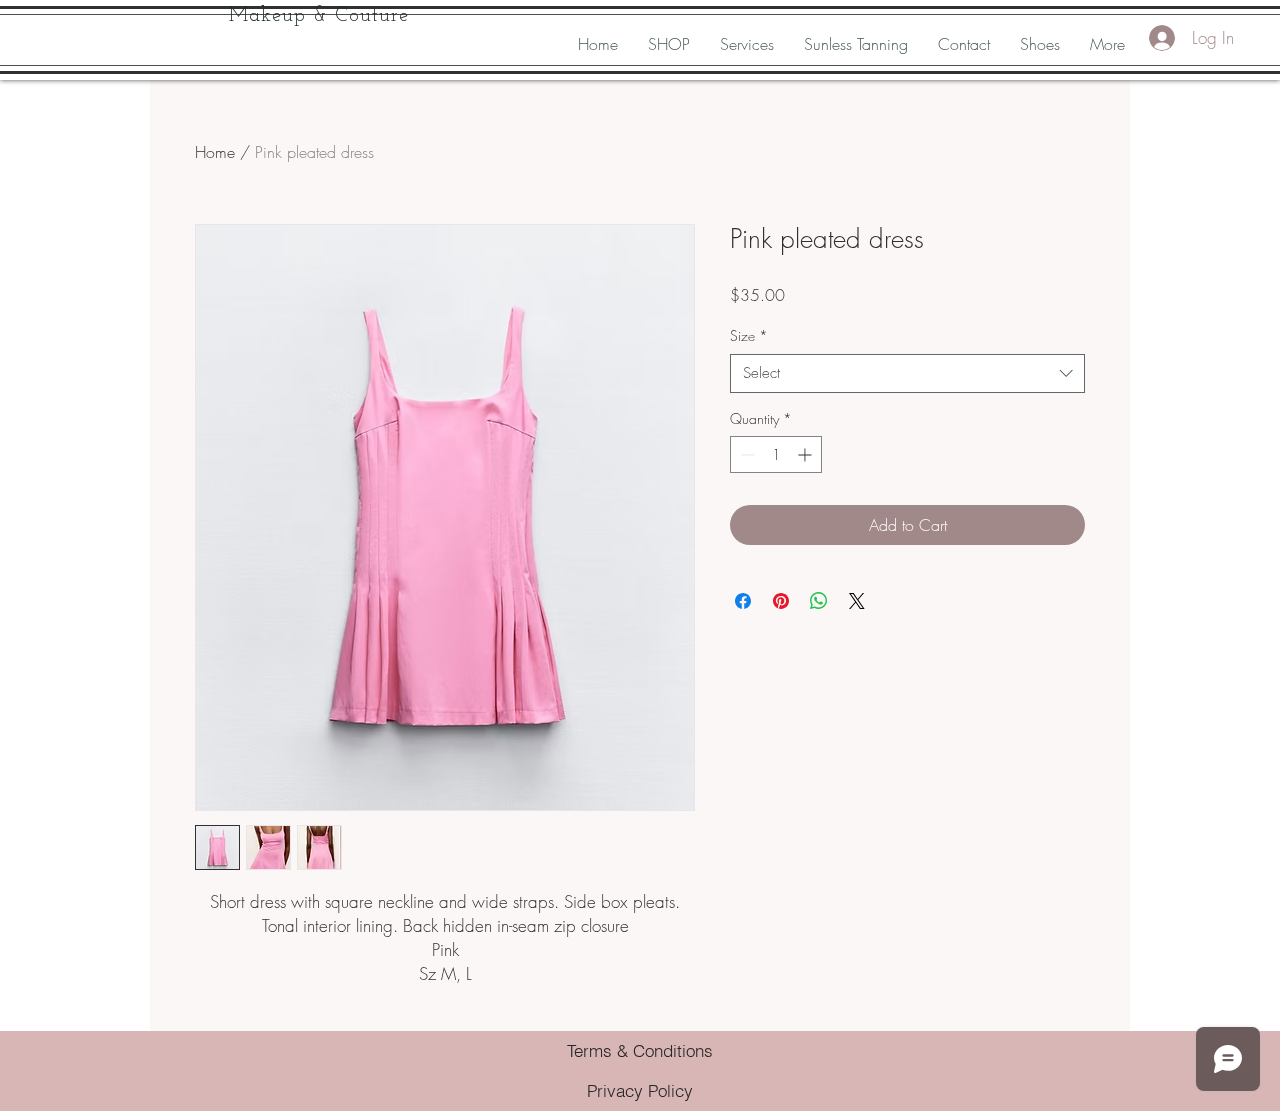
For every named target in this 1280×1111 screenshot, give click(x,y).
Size (749, 335)
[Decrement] (745, 454)
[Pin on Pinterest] (781, 601)
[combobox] (907, 373)
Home (215, 152)
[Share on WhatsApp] (819, 601)
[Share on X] (857, 601)
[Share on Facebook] (743, 601)
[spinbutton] (776, 454)
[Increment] (806, 454)
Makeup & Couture (319, 16)
